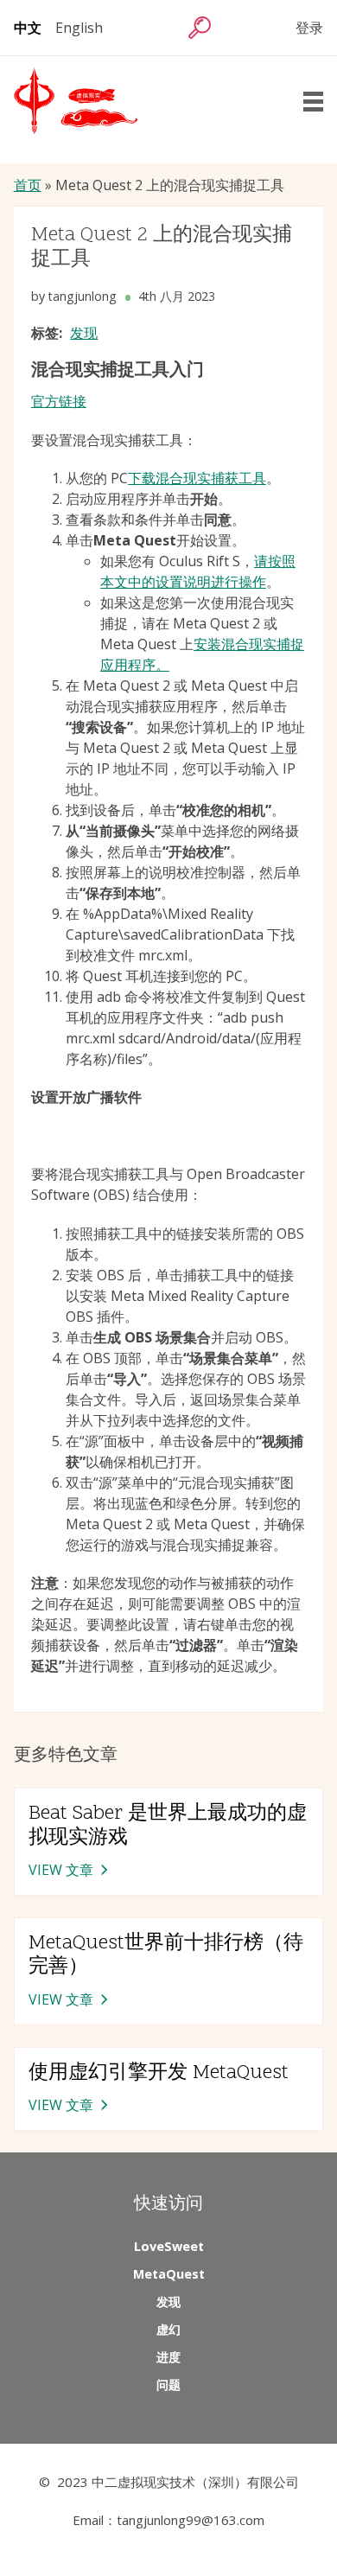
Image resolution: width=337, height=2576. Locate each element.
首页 (28, 185)
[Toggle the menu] (313, 102)
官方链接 (59, 401)
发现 (84, 333)
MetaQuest (169, 2274)
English (79, 28)
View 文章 (70, 1871)
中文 (28, 28)
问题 (168, 2385)
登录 (309, 28)
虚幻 (168, 2329)
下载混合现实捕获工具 (197, 478)
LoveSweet (169, 2246)
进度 (168, 2357)
